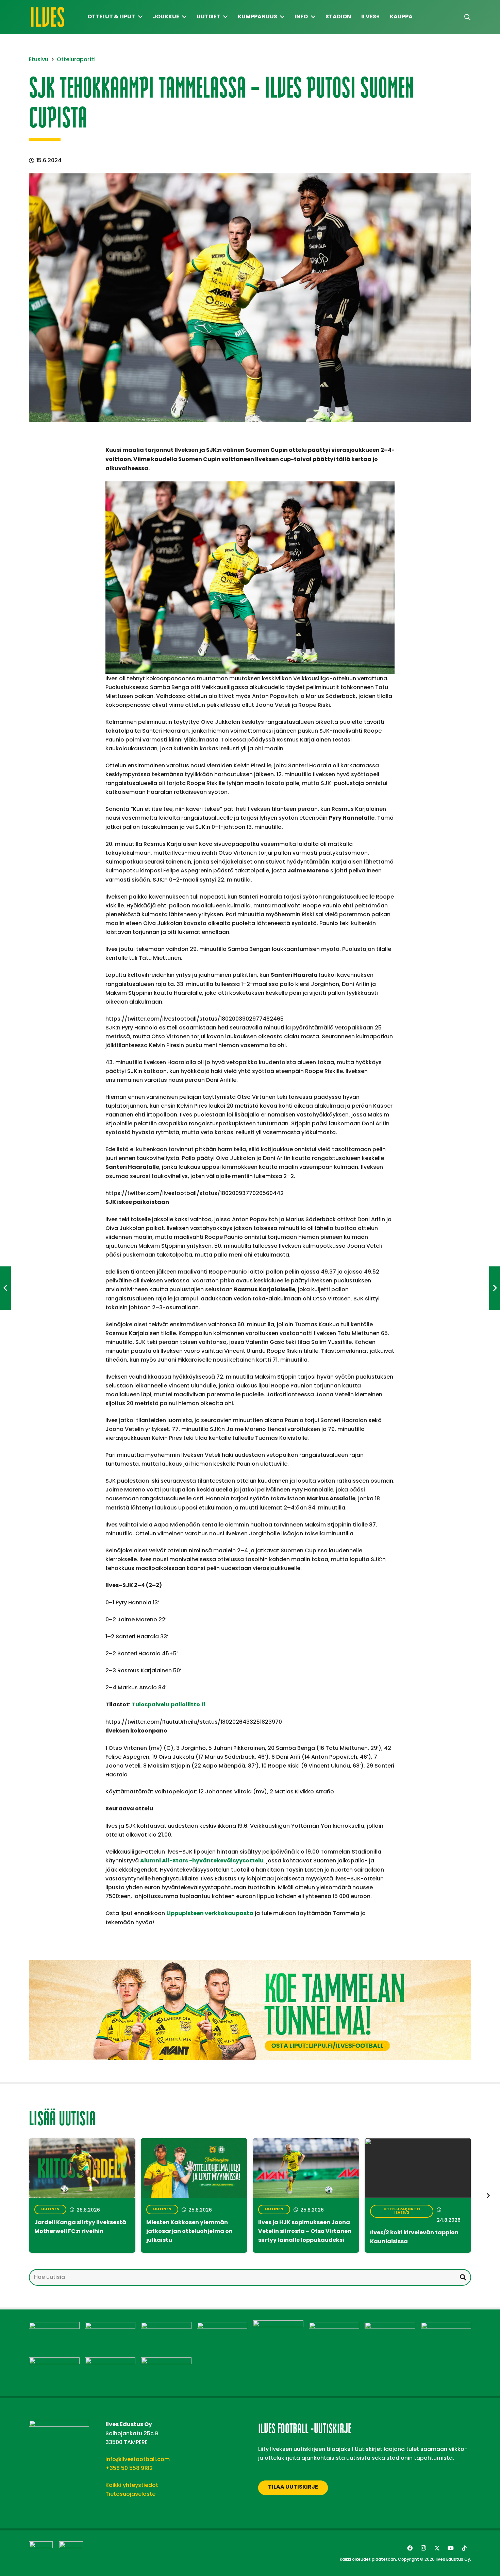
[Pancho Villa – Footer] (446, 2326)
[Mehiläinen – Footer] (334, 2326)
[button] (467, 17)
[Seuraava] (488, 2196)
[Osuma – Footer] (390, 2326)
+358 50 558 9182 (129, 2468)
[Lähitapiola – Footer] (278, 2325)
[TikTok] (464, 2548)
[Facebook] (410, 2548)
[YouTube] (451, 2548)
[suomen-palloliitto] (71, 2553)
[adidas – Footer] (54, 2326)
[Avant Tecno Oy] (110, 2326)
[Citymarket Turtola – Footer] (166, 2326)
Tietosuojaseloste (130, 2494)
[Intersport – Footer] (222, 2326)
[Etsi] (463, 2277)
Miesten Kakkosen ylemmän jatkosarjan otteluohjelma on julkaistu (189, 2232)
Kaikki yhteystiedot (132, 2485)
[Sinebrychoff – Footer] (110, 2362)
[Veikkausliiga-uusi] (41, 2553)
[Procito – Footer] (54, 2362)
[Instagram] (423, 2548)
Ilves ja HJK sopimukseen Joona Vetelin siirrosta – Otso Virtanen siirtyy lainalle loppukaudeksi (305, 2232)
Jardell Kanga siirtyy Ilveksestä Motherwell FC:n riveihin (80, 2227)
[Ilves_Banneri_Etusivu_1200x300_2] (250, 2010)
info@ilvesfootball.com (138, 2459)
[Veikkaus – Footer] (166, 2362)
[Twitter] (437, 2548)
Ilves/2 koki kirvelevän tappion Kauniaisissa (414, 2237)
